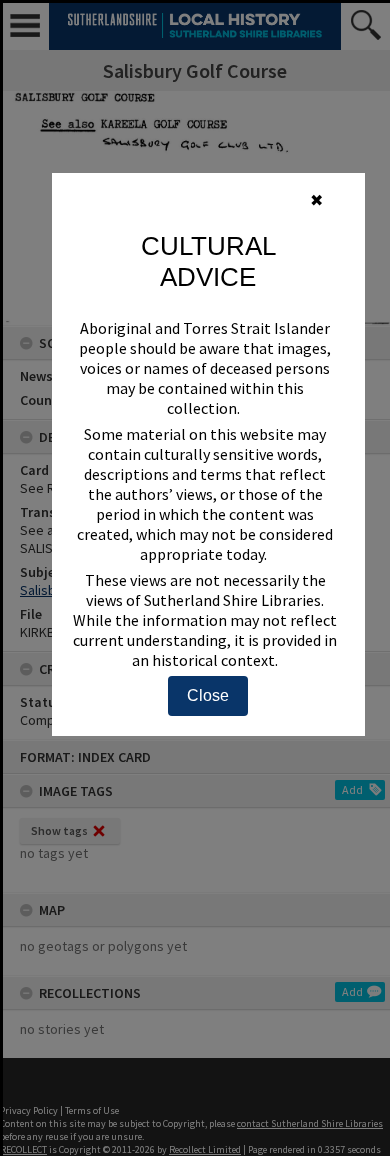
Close (208, 695)
